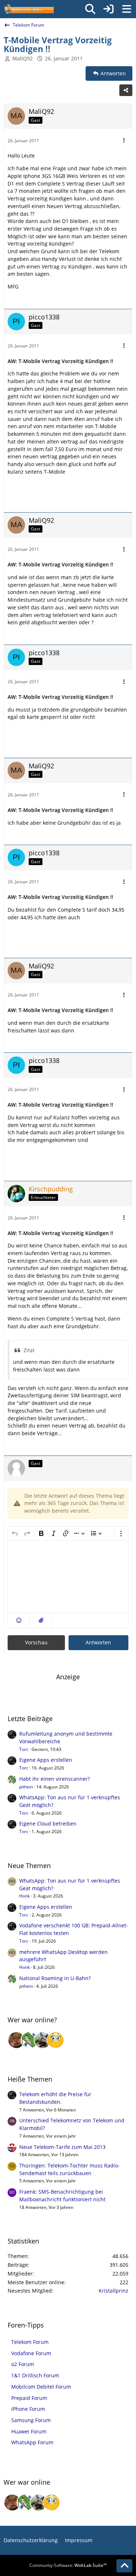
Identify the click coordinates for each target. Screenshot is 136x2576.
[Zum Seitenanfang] (124, 2566)
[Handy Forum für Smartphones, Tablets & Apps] (29, 9)
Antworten (98, 1642)
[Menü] (127, 9)
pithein (26, 1787)
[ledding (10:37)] (55, 2040)
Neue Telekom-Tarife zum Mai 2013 (62, 2147)
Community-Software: (68, 2565)
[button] (19, 1621)
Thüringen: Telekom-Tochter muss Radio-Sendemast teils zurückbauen (69, 2169)
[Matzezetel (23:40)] (16, 2040)
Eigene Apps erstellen (46, 1760)
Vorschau (36, 1642)
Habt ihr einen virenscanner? (55, 1779)
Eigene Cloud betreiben (48, 1823)
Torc (24, 1749)
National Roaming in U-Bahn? (55, 1978)
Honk (24, 1896)
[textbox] (68, 1577)
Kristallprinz (114, 2291)
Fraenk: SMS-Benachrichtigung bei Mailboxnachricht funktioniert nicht (62, 2195)
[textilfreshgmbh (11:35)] (42, 2040)
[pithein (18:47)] (29, 2040)
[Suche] (90, 9)
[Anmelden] (108, 9)
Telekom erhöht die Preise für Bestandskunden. (55, 2098)
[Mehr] (124, 141)
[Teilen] (126, 90)
